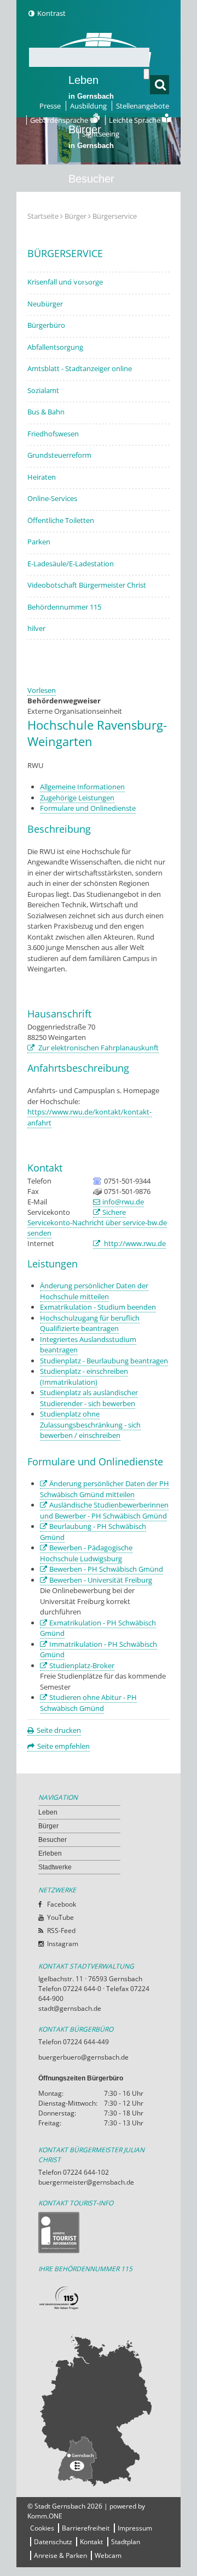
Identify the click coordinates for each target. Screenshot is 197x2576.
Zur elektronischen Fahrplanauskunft (98, 1048)
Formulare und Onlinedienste (88, 808)
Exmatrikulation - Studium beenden (98, 1307)
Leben (91, 87)
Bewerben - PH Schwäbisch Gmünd (106, 1569)
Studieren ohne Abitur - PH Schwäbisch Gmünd (88, 1703)
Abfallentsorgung (55, 347)
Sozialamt (43, 390)
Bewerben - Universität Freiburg (101, 1580)
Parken (39, 542)
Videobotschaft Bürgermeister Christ (87, 585)
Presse (50, 106)
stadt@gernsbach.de (70, 2008)
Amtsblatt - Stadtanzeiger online (80, 368)
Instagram (63, 1944)
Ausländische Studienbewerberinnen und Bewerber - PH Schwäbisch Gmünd (104, 1510)
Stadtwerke (96, 277)
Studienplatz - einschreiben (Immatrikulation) (84, 1377)
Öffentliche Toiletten (61, 520)
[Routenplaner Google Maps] (99, 2410)
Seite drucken (59, 1730)
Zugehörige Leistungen (77, 798)
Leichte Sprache (135, 120)
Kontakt (91, 2542)
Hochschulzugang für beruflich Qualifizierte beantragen (90, 1323)
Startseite (43, 216)
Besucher (91, 186)
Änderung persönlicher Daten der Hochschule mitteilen (94, 1291)
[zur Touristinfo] (99, 2233)
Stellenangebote (143, 106)
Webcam (108, 2555)
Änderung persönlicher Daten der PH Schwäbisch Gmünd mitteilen (105, 1489)
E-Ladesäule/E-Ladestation (71, 564)
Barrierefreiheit (86, 2528)
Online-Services (52, 498)
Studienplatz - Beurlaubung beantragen (104, 1361)
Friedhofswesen (53, 434)
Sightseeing (101, 134)
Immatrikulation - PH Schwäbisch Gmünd (99, 1650)
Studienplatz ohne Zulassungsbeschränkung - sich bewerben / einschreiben (90, 1425)
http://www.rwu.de (134, 1243)
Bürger (48, 1826)
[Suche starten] (146, 74)
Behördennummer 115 (64, 607)
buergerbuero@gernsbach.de (83, 2057)
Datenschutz (53, 2542)
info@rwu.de (123, 1202)
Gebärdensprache (60, 120)
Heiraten (42, 477)
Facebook (62, 1904)
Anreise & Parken (60, 2555)
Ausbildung (88, 106)
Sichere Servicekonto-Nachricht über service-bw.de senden (97, 1222)
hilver (36, 628)
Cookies (42, 2528)
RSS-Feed (61, 1930)
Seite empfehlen (63, 1746)
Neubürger (45, 304)
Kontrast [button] (51, 13)
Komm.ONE (45, 2516)
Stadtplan (126, 2542)
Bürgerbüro (46, 325)
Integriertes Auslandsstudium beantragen (88, 1345)
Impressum (135, 2528)
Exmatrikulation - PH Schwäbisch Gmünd (98, 1628)
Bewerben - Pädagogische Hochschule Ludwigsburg (86, 1553)
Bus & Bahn (46, 412)
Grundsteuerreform (59, 455)
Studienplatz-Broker (82, 1665)
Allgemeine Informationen (82, 787)
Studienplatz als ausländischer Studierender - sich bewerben (89, 1398)
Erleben (91, 235)
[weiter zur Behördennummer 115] (99, 2298)
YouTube (60, 1917)
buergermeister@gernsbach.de (86, 2182)
